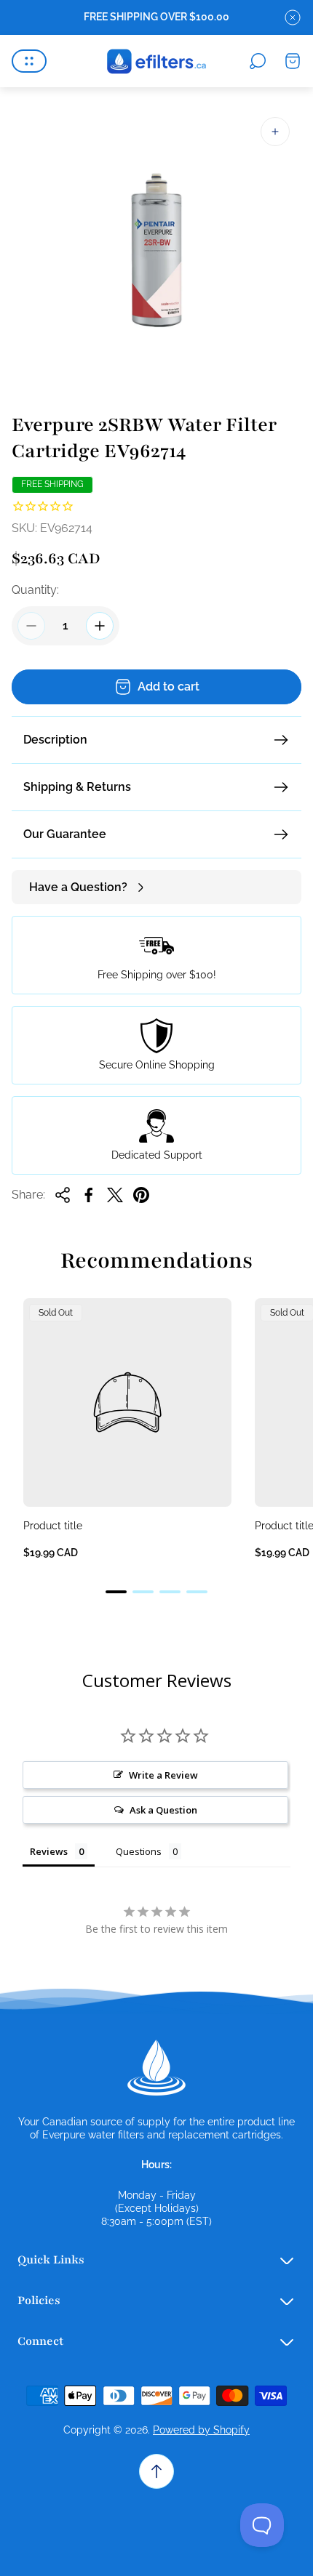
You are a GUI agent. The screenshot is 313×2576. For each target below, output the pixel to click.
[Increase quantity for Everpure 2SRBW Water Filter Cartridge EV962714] (100, 626)
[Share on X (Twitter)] (115, 1195)
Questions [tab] (139, 1851)
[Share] (63, 1195)
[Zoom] (275, 132)
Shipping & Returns (77, 787)
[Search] (258, 61)
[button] (116, 1592)
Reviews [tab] (49, 1851)
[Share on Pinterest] (141, 1195)
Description (55, 740)
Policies (39, 2301)
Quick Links (51, 2260)
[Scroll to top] (156, 2471)
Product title (53, 1526)
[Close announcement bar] (293, 17)
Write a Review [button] (163, 1775)
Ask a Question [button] (163, 1810)
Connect (40, 2341)
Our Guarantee (65, 834)
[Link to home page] (156, 2068)
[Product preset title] (127, 1402)
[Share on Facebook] (89, 1195)
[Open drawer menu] (29, 61)
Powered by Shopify (201, 2430)
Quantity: (35, 590)
